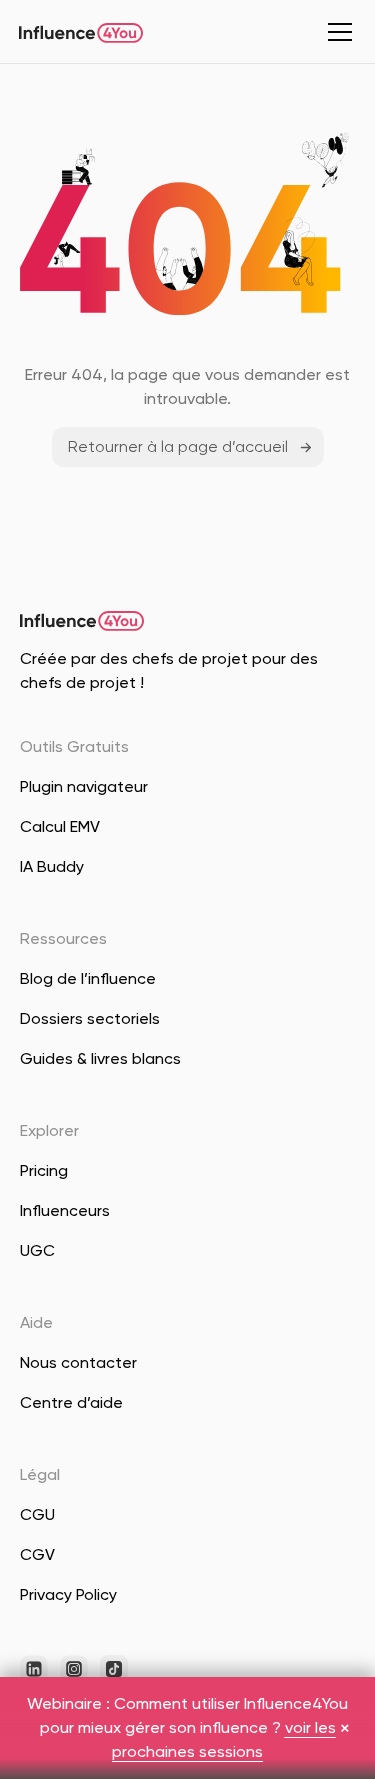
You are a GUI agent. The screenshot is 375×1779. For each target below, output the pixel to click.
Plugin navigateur (84, 786)
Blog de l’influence (88, 978)
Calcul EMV (60, 826)
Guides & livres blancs (100, 1058)
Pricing (44, 1170)
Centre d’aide (71, 1402)
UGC (37, 1250)
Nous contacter (78, 1362)
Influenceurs (65, 1210)
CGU (37, 1514)
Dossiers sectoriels (90, 1018)
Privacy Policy (68, 1594)
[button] (336, 32)
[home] (81, 32)
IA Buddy (52, 866)
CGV (37, 1554)
